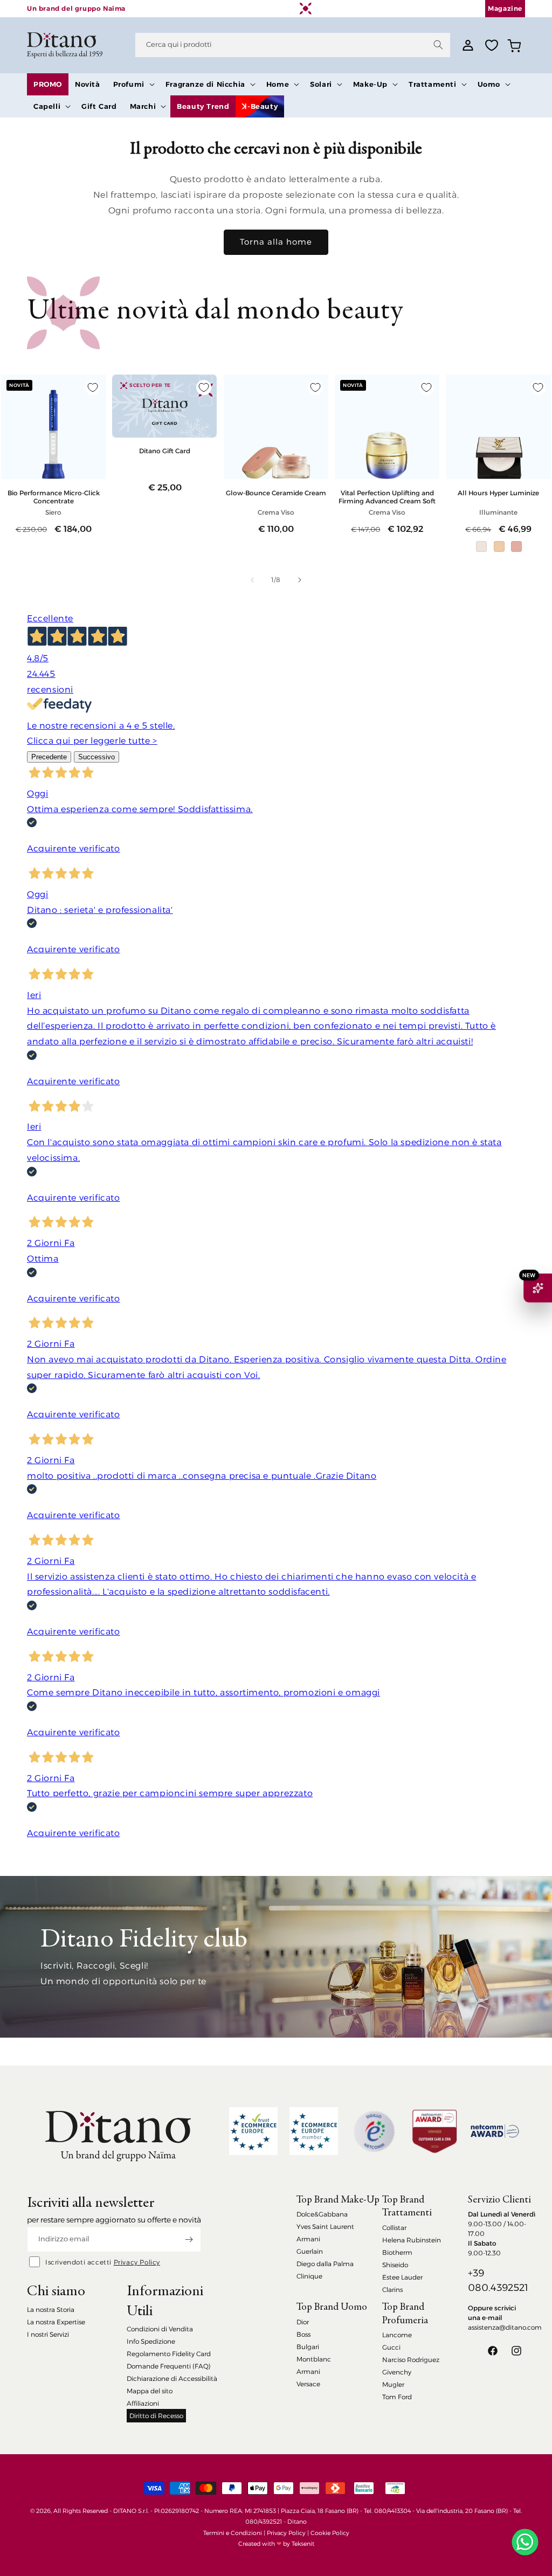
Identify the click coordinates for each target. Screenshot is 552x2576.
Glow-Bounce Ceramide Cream (276, 493)
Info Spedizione (151, 2341)
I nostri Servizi (48, 2334)
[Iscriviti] (189, 2239)
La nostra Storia (51, 2310)
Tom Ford (397, 2397)
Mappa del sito (150, 2391)
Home (278, 84)
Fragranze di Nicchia (205, 84)
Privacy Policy (137, 2262)
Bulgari (308, 2347)
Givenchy (397, 2372)
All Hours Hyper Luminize (498, 493)
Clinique (309, 2276)
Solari (321, 84)
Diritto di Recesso (156, 2416)
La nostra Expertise (56, 2322)
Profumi (129, 84)
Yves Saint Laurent (325, 2227)
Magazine (505, 8)
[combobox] (293, 45)
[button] (133, 84)
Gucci (391, 2347)
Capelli (47, 106)
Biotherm (397, 2252)
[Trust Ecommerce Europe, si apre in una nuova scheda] (253, 2131)
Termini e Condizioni (233, 2533)
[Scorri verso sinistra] (252, 580)
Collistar (394, 2228)
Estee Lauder (402, 2277)
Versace (308, 2384)
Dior (303, 2322)
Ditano (297, 2522)
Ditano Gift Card (165, 451)
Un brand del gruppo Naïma (76, 8)
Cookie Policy (330, 2533)
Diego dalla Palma (325, 2264)
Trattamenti (433, 84)
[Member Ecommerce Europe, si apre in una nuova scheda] (314, 2131)
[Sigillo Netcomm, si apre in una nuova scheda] (374, 2131)
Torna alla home (276, 242)
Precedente (49, 757)
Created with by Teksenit (276, 2544)
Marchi (143, 106)
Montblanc (314, 2359)
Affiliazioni (143, 2403)
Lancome (397, 2335)
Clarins (392, 2290)
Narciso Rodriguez (411, 2360)
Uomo (489, 84)
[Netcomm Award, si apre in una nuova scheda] (434, 2131)
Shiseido (395, 2265)
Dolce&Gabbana (322, 2214)
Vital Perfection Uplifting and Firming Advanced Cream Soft (387, 497)
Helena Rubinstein (412, 2240)
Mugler (393, 2384)
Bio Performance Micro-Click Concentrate (54, 497)
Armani (308, 2239)
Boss (303, 2334)
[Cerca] (438, 45)
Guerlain (310, 2251)
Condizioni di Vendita (160, 2329)
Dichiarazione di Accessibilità (172, 2378)
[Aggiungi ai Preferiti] (93, 387)
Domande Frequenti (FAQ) (169, 2366)
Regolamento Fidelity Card (169, 2354)
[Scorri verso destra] (300, 580)
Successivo (96, 757)
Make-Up (370, 84)
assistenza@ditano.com (505, 2327)
